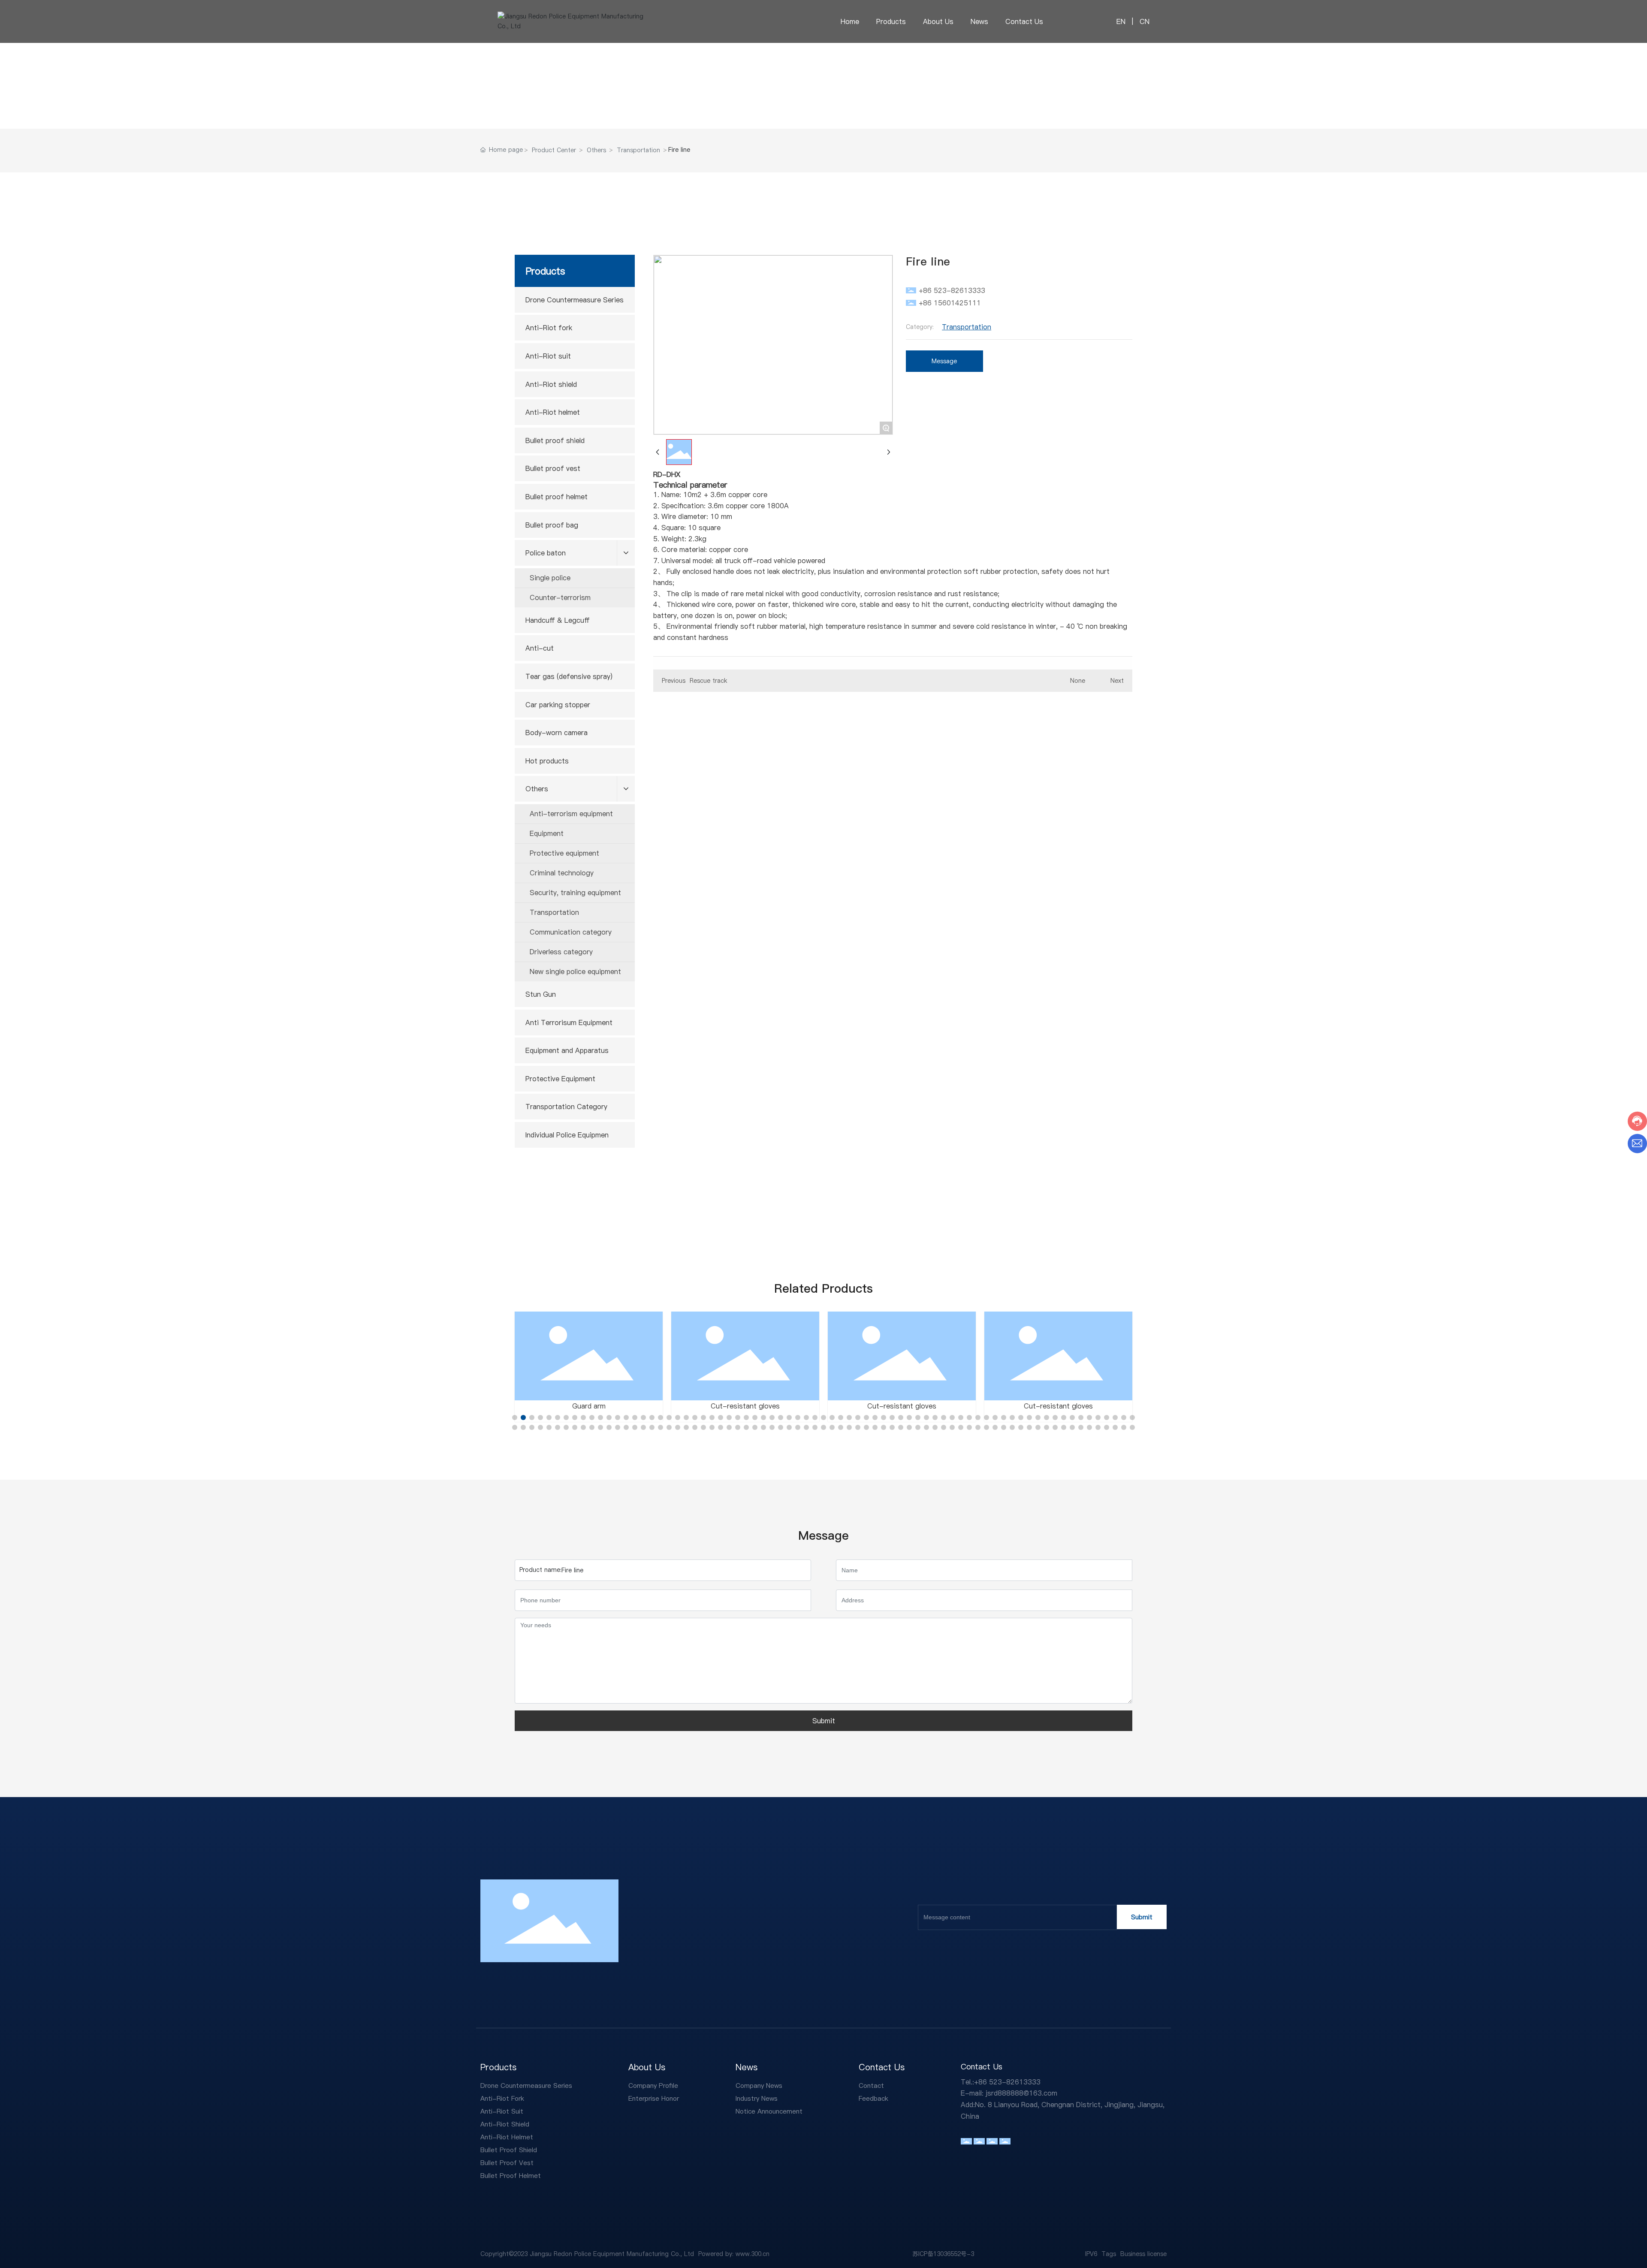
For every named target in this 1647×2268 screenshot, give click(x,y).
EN (1121, 21)
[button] (515, 1417)
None (1078, 681)
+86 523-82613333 (952, 290)
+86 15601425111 (950, 303)
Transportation (638, 150)
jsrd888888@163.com (1021, 2093)
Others (596, 150)
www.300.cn (753, 2254)
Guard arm (589, 1406)
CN (1143, 21)
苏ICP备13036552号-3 (943, 2254)
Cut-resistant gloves (745, 1406)
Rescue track (708, 681)
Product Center (554, 150)
